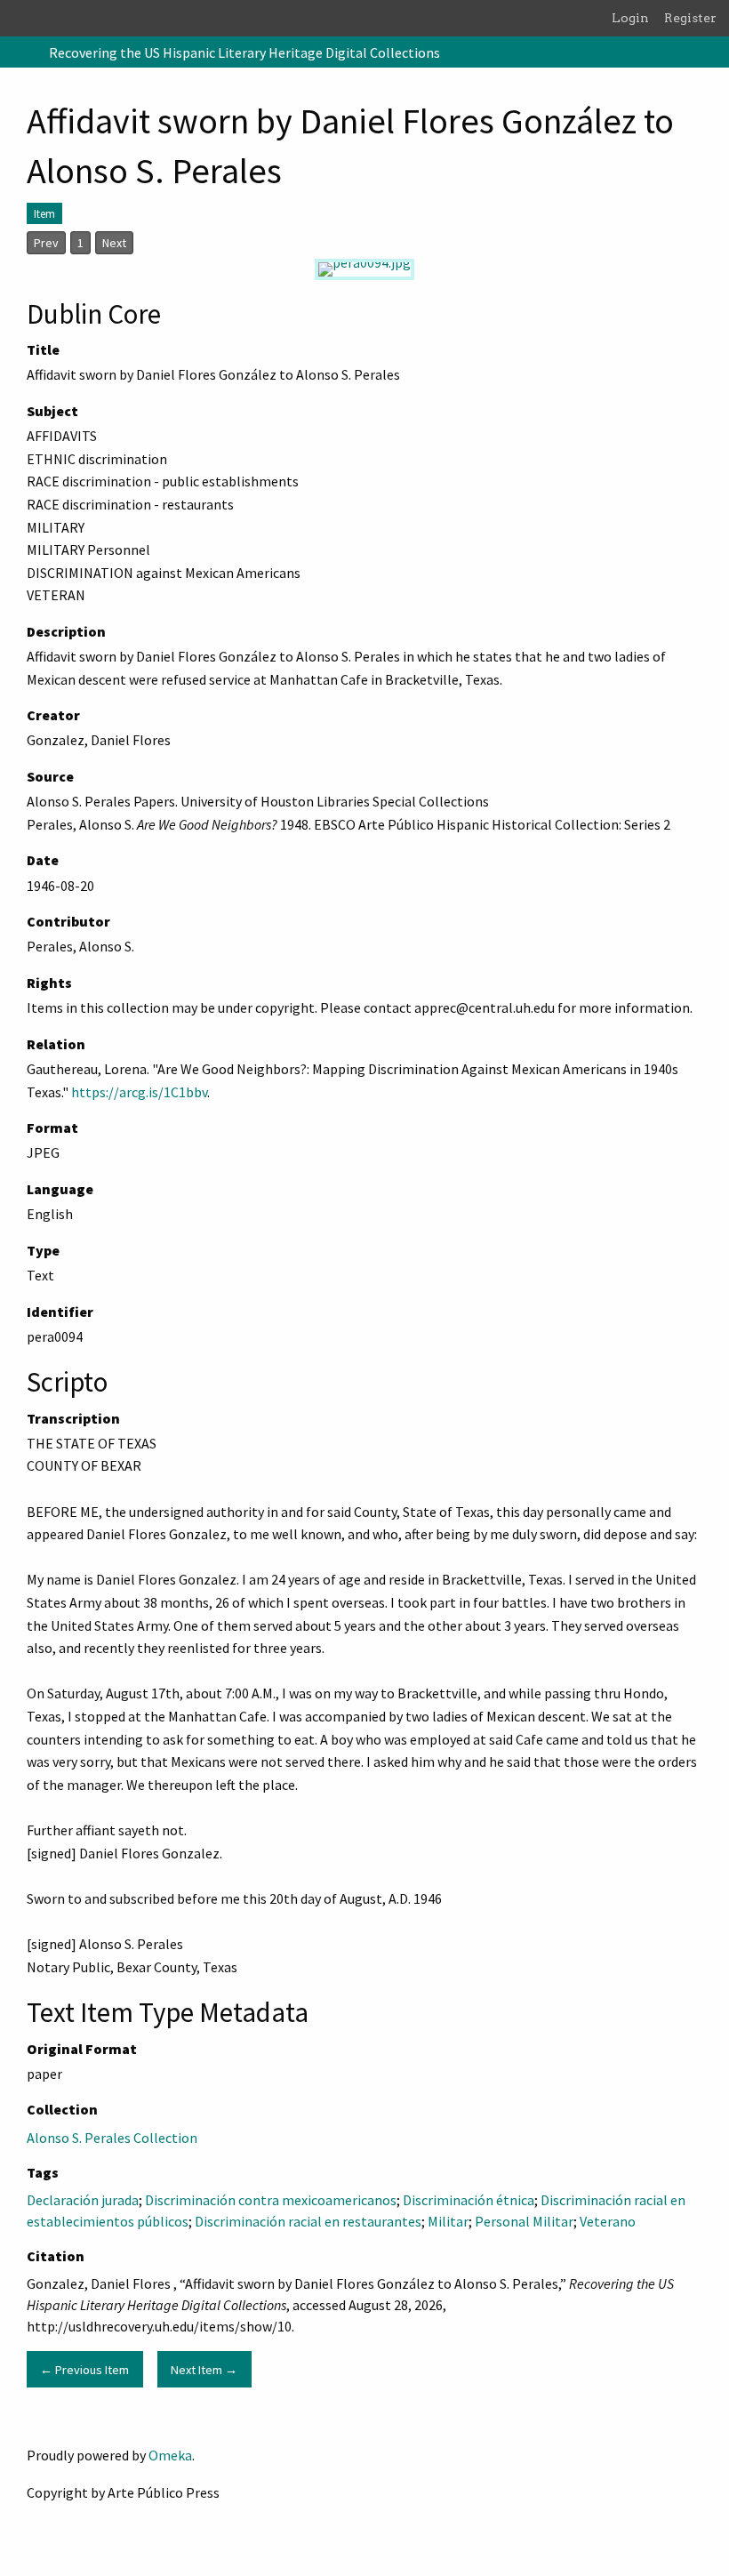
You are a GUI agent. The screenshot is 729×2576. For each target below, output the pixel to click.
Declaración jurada (83, 2200)
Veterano (608, 2221)
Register (690, 18)
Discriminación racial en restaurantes (308, 2221)
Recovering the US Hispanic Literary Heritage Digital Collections (244, 52)
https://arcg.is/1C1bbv (139, 1092)
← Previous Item (84, 2370)
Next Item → (204, 2370)
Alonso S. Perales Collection (112, 2138)
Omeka (170, 2455)
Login (630, 18)
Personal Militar (524, 2221)
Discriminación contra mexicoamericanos (271, 2200)
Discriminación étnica (469, 2200)
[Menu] (21, 52)
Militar (448, 2221)
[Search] (714, 52)
